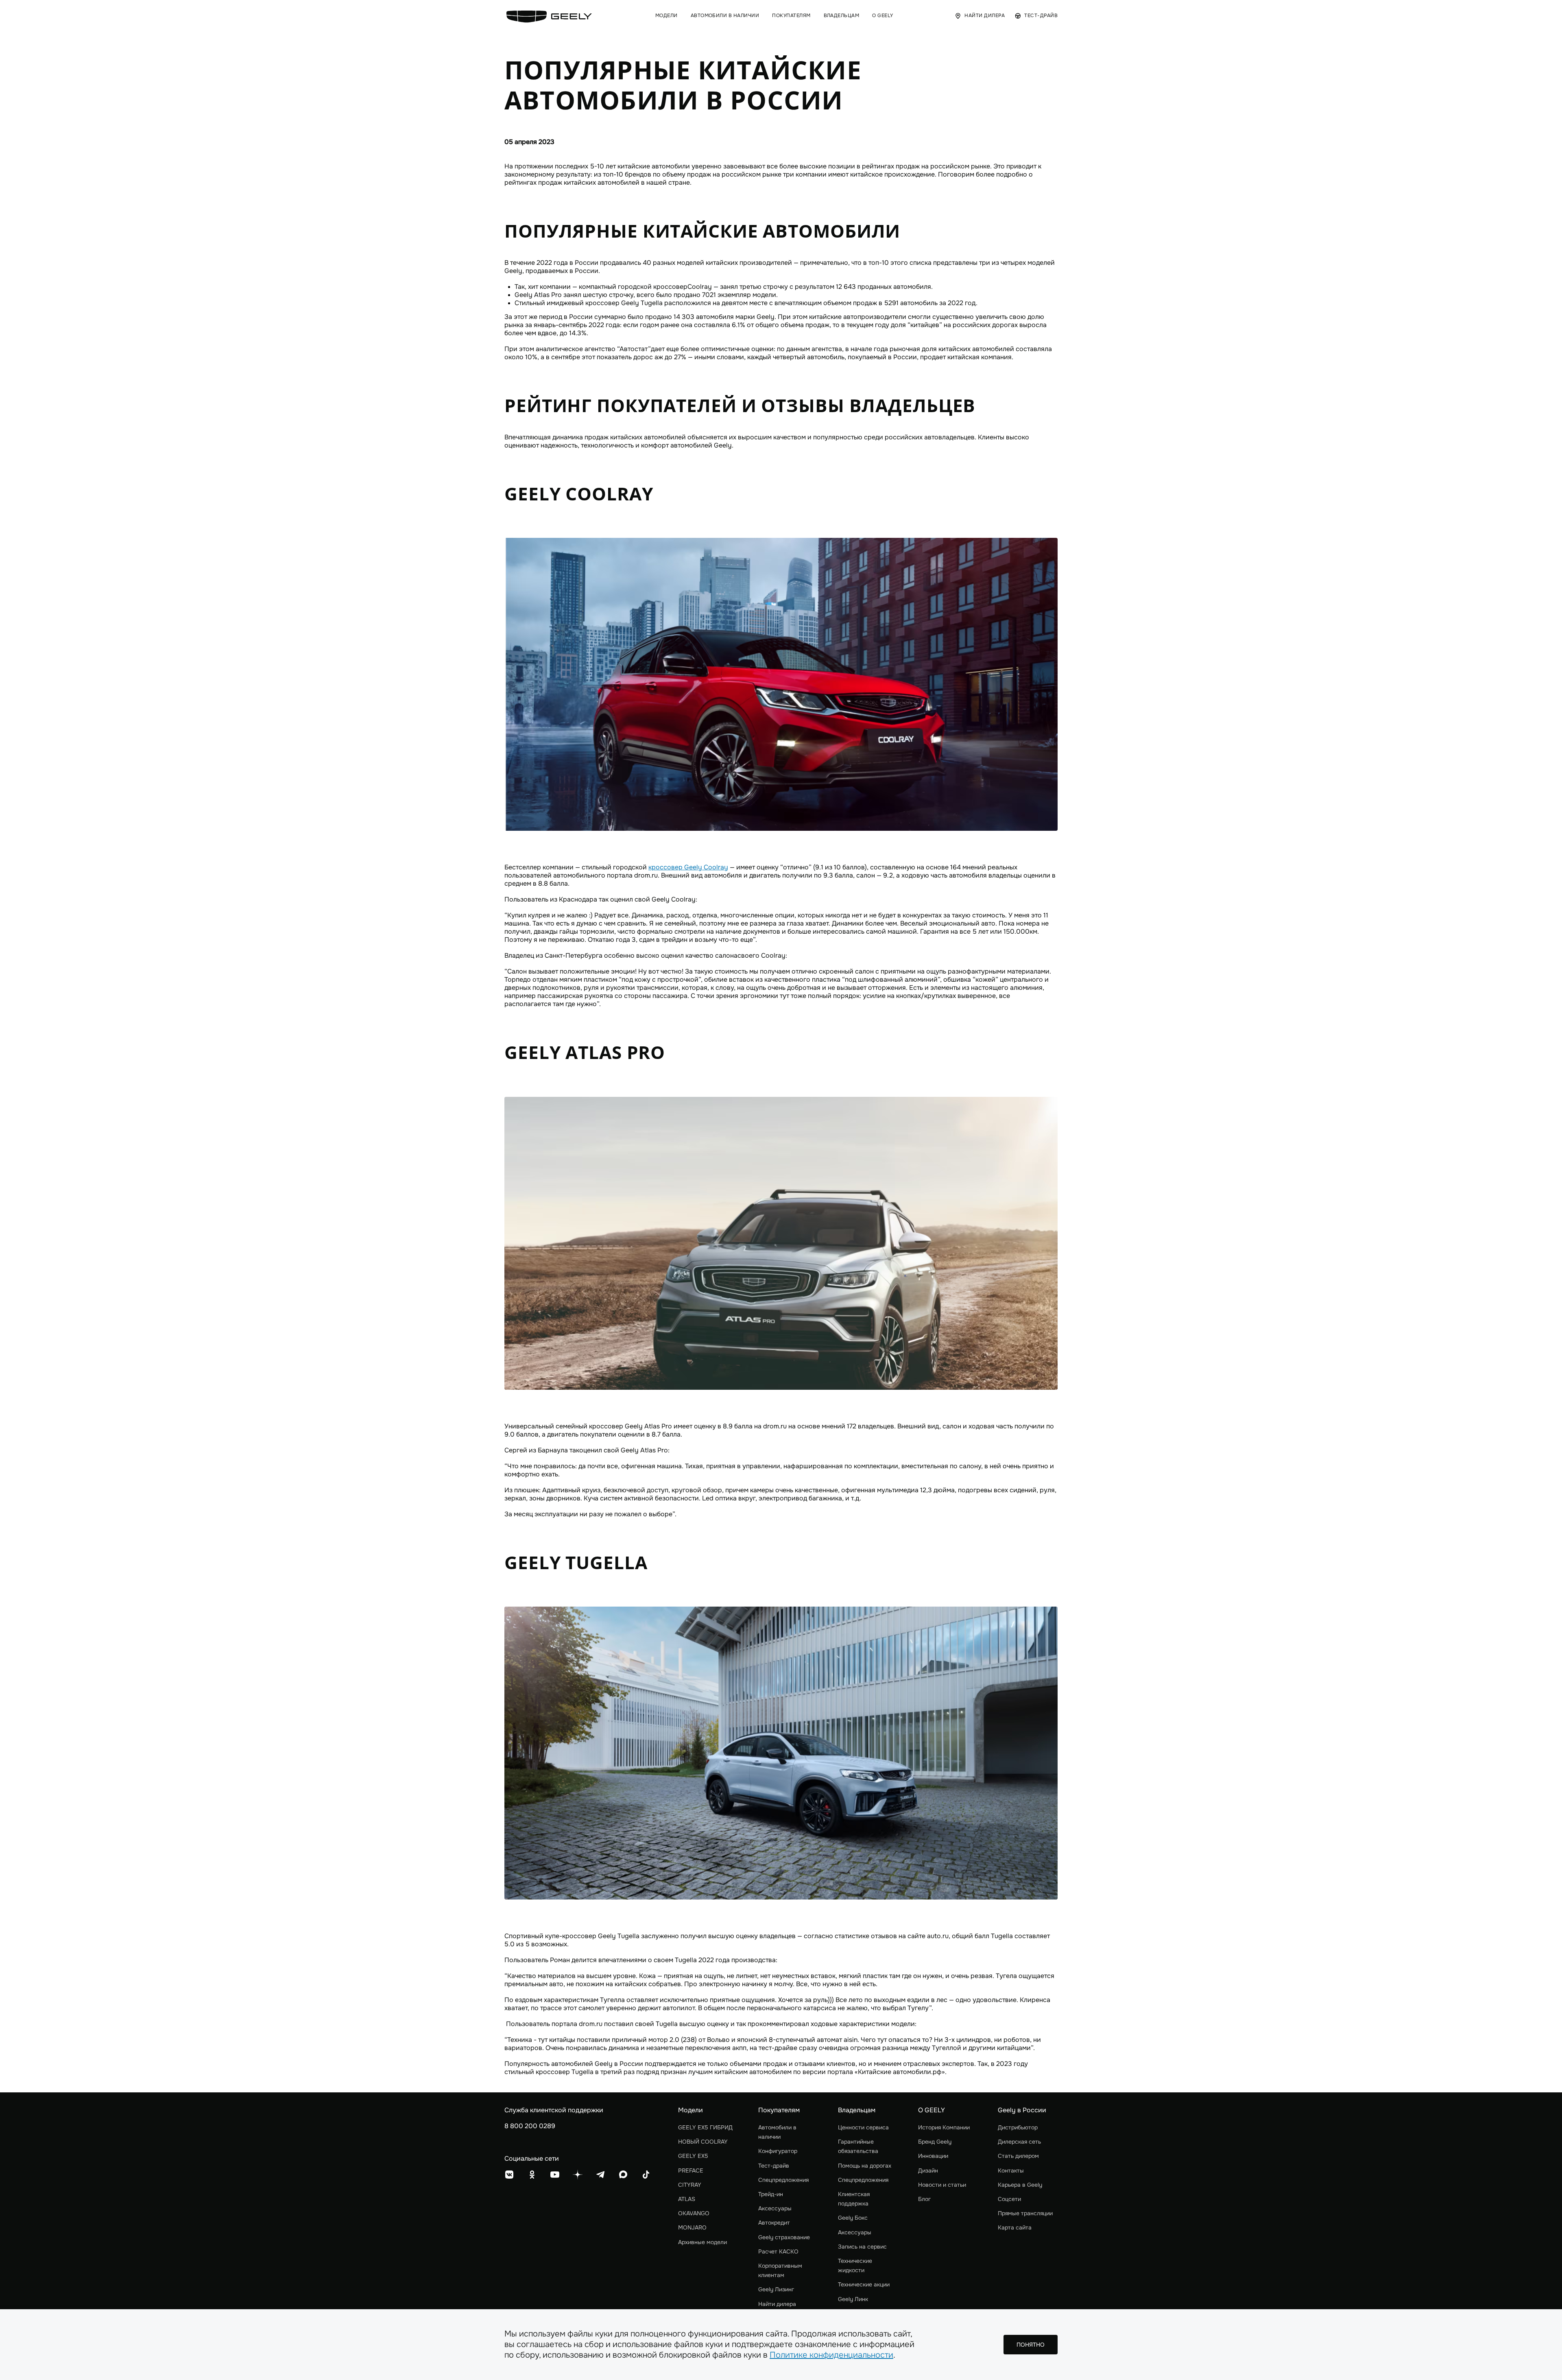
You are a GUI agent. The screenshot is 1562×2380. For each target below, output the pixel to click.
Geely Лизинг (776, 2289)
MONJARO (692, 2227)
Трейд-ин (771, 2194)
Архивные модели (702, 2242)
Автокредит (774, 2223)
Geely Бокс (853, 2218)
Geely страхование (784, 2237)
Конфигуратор (778, 2151)
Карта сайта (1015, 2227)
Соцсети (1009, 2199)
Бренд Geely (935, 2142)
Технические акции (864, 2284)
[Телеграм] (600, 2175)
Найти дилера (777, 2304)
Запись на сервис (862, 2247)
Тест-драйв (774, 2166)
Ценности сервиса (863, 2127)
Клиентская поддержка (854, 2199)
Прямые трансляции (1025, 2213)
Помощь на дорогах (865, 2166)
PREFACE (691, 2170)
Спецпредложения (783, 2180)
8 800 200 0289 (530, 2126)
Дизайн (928, 2170)
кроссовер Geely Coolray (688, 867)
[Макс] (623, 2175)
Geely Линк (853, 2299)
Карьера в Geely (1020, 2185)
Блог (924, 2199)
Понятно (1031, 2345)
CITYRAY (690, 2185)
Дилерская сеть (1019, 2142)
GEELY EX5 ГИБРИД (705, 2127)
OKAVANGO (694, 2213)
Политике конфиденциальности (831, 2355)
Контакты (1011, 2170)
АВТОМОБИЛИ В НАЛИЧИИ (725, 16)
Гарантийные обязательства (858, 2146)
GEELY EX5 (693, 2156)
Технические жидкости (855, 2265)
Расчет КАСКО (778, 2251)
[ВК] (509, 2175)
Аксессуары (775, 2208)
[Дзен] (578, 2175)
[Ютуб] (555, 2175)
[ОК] (532, 2175)
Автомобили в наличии (777, 2132)
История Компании (944, 2127)
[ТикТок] (646, 2175)
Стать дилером (1018, 2156)
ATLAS (687, 2199)
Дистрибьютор (1018, 2127)
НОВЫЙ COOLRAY (703, 2142)
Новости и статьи (942, 2185)
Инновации (933, 2156)
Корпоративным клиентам (780, 2270)
